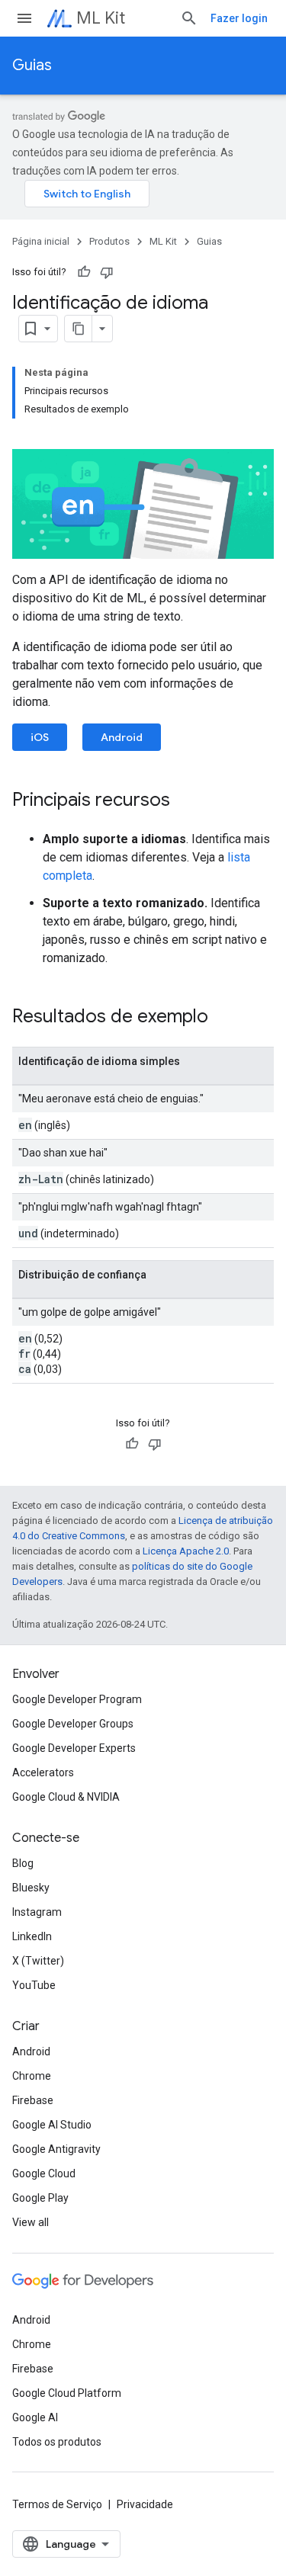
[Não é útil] (107, 272)
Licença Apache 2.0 (186, 1551)
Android (122, 737)
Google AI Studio (52, 2125)
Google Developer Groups (73, 1724)
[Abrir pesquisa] (189, 18)
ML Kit (101, 18)
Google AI (35, 2417)
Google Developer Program (77, 1699)
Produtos (109, 241)
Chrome (32, 2076)
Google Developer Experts (74, 1748)
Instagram (37, 1912)
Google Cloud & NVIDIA (66, 1797)
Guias (32, 65)
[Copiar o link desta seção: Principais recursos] (185, 801)
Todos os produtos (57, 2442)
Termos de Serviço (57, 2504)
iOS (40, 737)
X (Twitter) (38, 1961)
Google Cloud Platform (67, 2393)
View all (31, 2222)
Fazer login (239, 18)
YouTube (34, 1985)
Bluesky (31, 1888)
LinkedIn (32, 1936)
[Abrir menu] (24, 18)
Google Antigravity (56, 2149)
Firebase (33, 2100)
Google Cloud (44, 2173)
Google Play (40, 2198)
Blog (23, 1863)
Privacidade (145, 2504)
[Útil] (84, 272)
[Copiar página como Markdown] (79, 329)
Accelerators (43, 1772)
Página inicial (41, 241)
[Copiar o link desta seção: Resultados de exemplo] (223, 1018)
